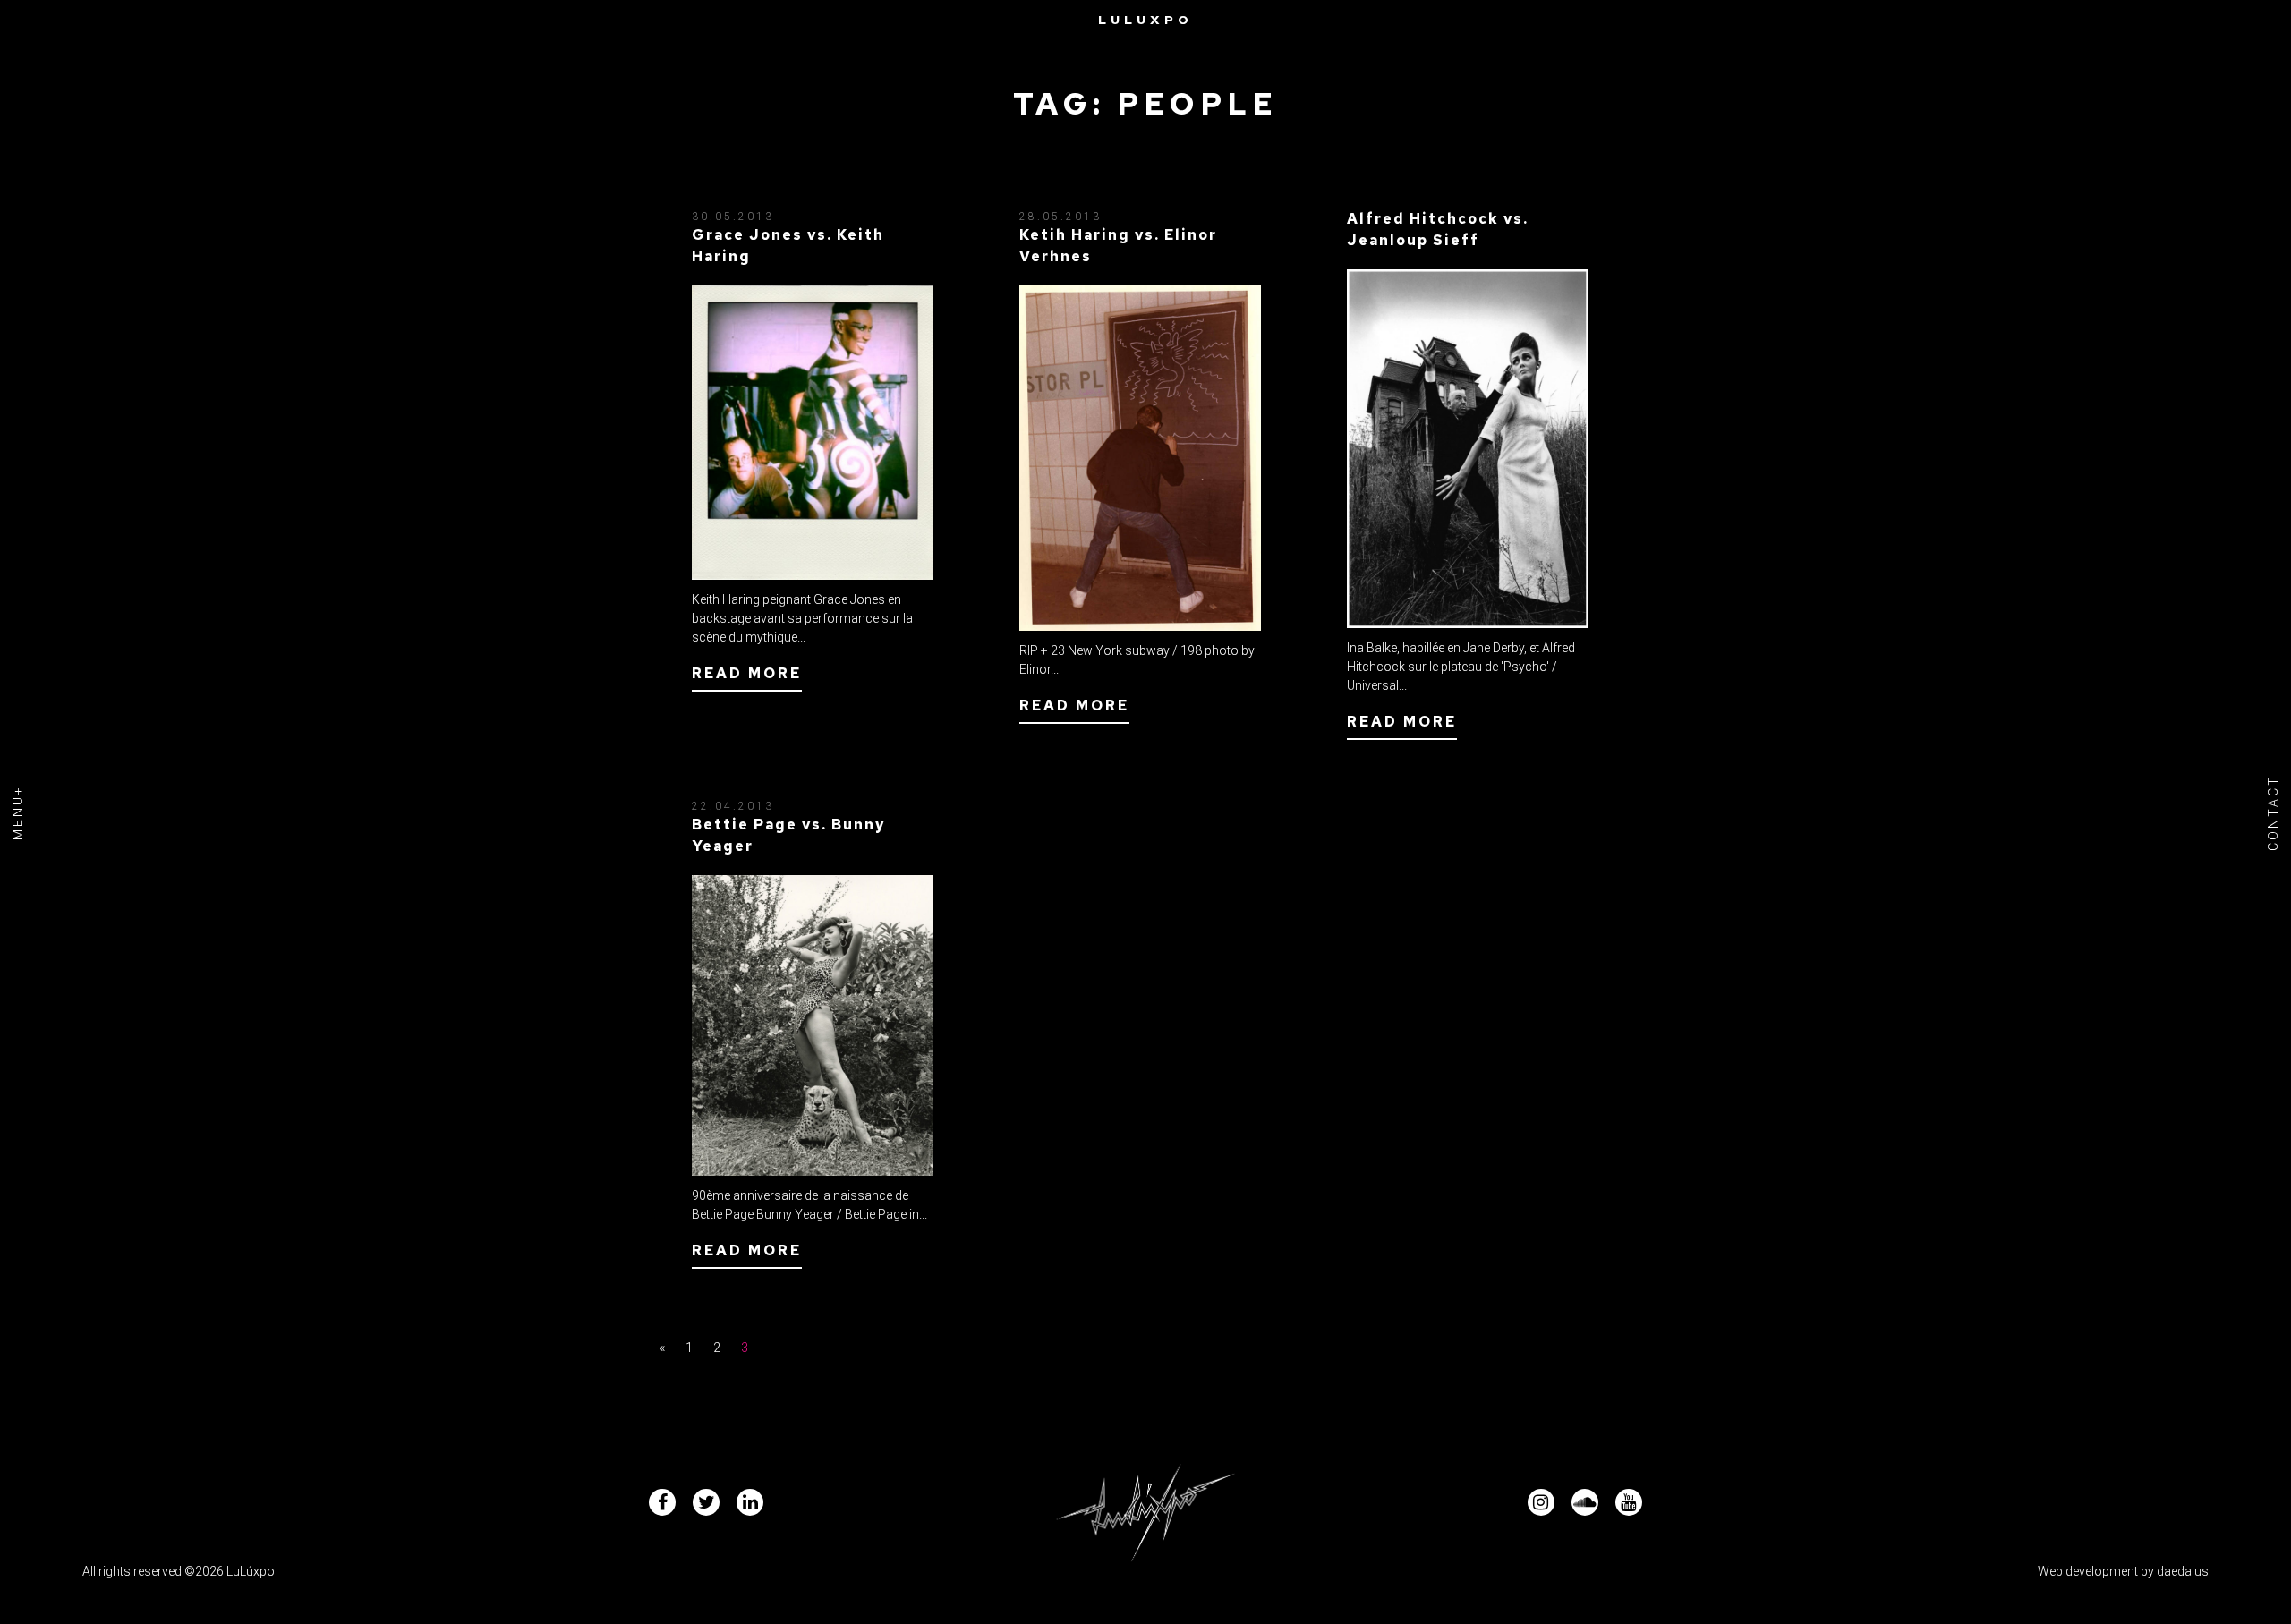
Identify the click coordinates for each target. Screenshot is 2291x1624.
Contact (2273, 812)
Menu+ (18, 812)
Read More (747, 673)
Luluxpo (1145, 20)
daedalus (2183, 1571)
